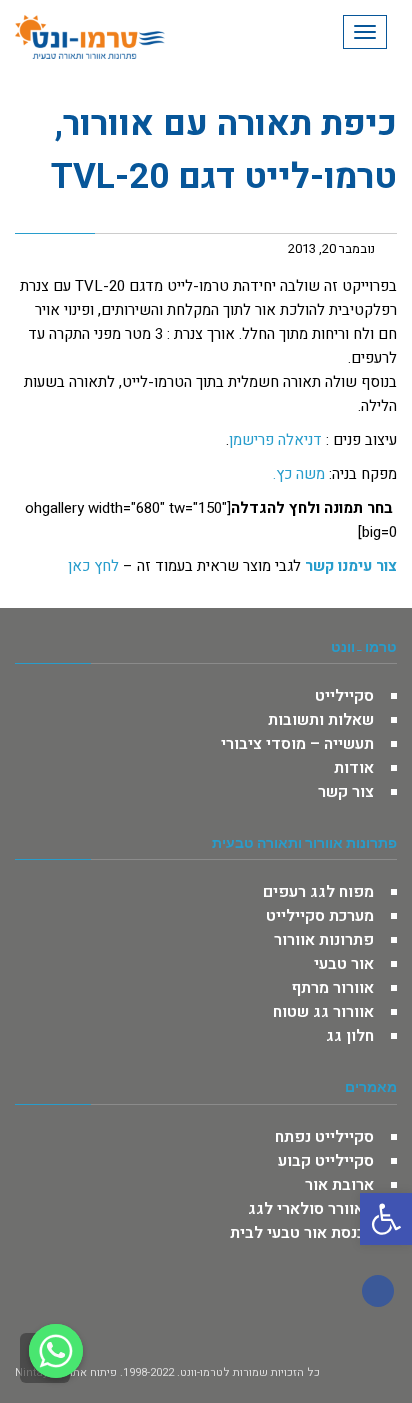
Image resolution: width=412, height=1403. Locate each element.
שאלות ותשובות (321, 720)
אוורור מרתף (332, 988)
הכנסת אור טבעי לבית (302, 1233)
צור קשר (346, 792)
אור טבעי (344, 964)
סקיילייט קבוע (326, 1161)
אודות (354, 768)
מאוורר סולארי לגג (311, 1209)
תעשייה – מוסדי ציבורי (297, 744)
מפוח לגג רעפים (318, 892)
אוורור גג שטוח (323, 1012)
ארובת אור (339, 1185)
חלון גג (350, 1036)
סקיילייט (344, 696)
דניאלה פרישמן (275, 440)
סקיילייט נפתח (324, 1137)
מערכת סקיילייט (320, 916)
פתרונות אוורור (324, 940)
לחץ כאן (93, 566)
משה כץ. (299, 474)
